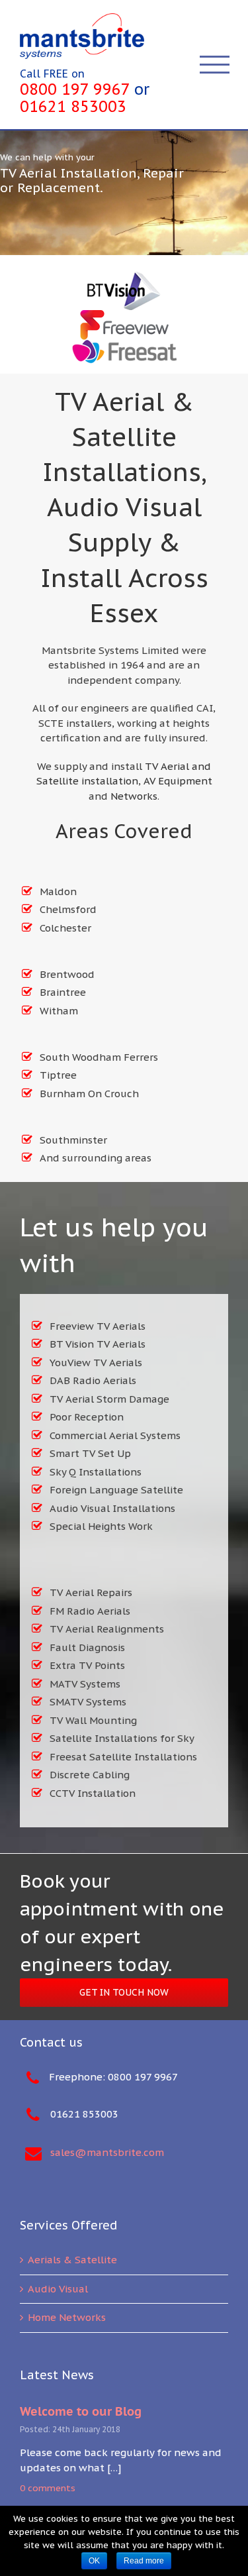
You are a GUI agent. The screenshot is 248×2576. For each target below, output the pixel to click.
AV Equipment (178, 781)
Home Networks (67, 2317)
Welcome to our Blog (81, 2411)
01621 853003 (73, 106)
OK (94, 2561)
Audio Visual (58, 2289)
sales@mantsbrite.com (107, 2152)
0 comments (48, 2488)
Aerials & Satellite (72, 2260)
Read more (144, 2561)
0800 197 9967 (75, 89)
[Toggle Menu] (215, 65)
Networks (134, 796)
